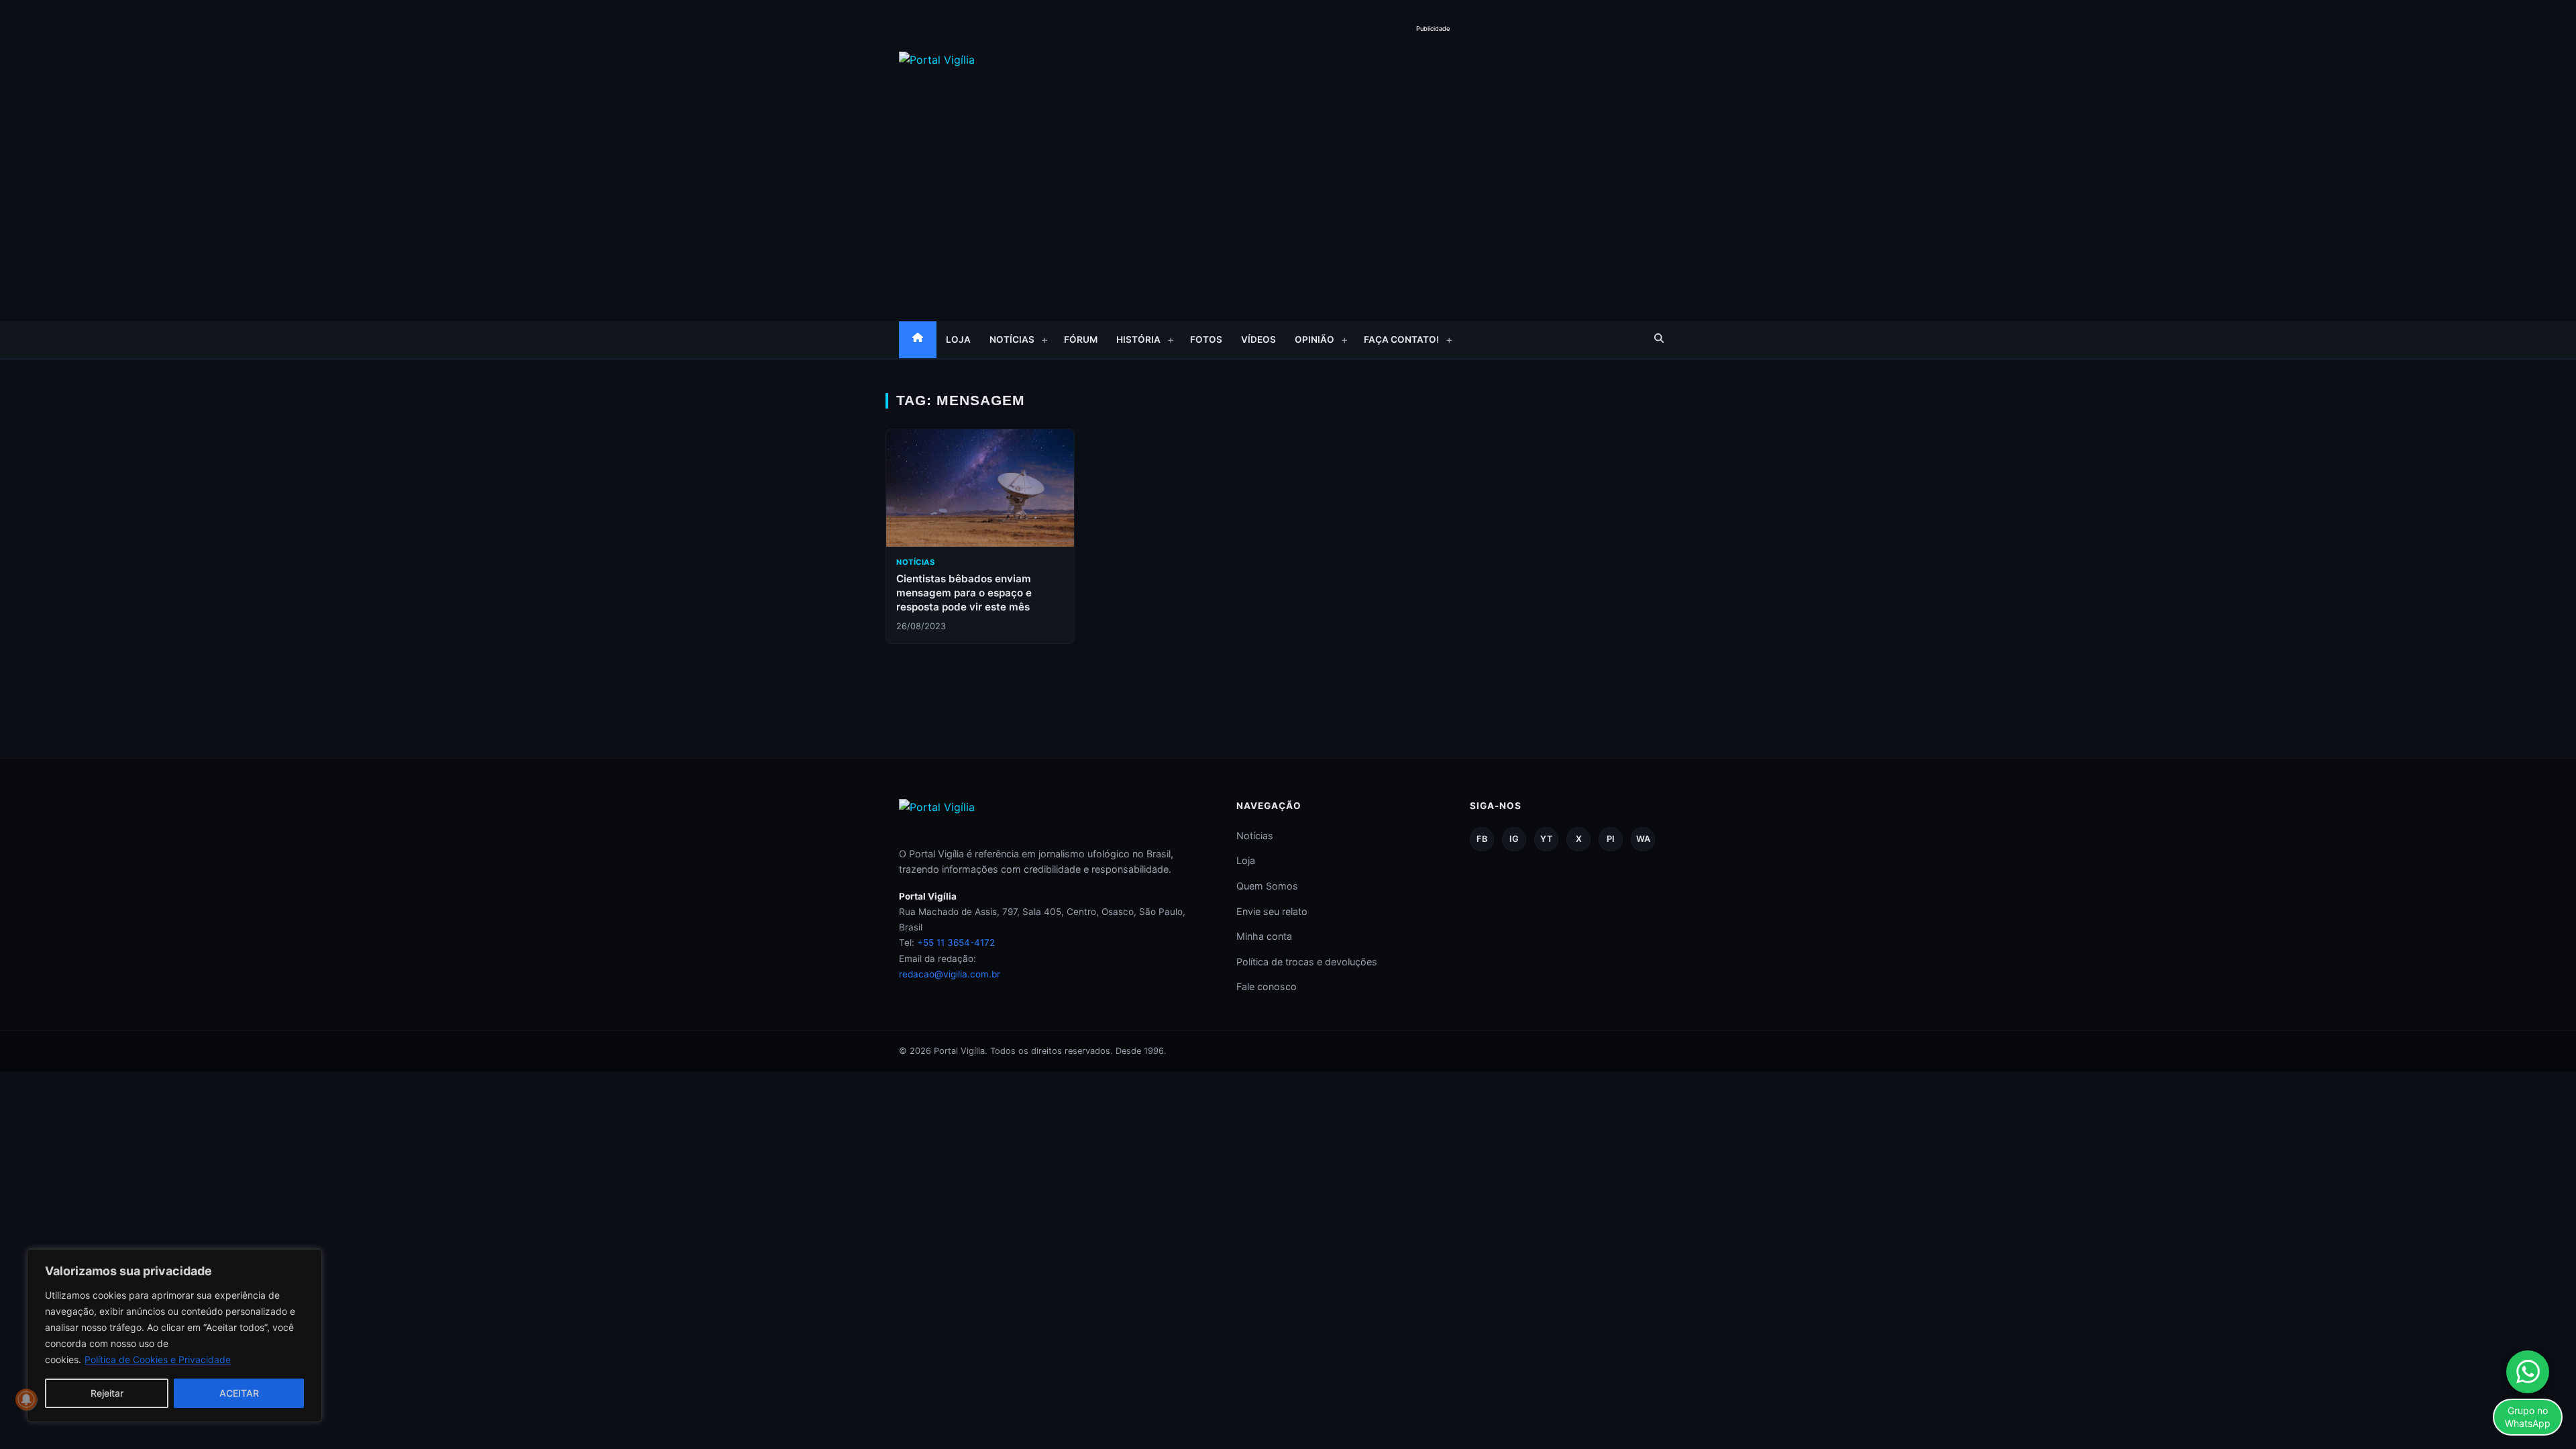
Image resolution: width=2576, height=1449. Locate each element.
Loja (958, 339)
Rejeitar (107, 1393)
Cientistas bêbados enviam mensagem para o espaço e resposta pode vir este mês (964, 593)
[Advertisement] (1433, 66)
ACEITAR (239, 1393)
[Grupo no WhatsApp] (2528, 1372)
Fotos (1206, 339)
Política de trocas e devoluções (1307, 962)
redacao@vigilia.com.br (950, 974)
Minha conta (1264, 936)
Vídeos (1258, 339)
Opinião (1314, 339)
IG (1514, 839)
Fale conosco (1267, 986)
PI (1611, 839)
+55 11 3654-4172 (956, 943)
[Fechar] (308, 1260)
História (1138, 339)
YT (1546, 839)
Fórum (1081, 339)
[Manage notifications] (26, 1399)
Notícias (1012, 339)
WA (1643, 839)
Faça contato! (1401, 339)
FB (1482, 839)
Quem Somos (1267, 886)
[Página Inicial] (918, 340)
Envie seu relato (1272, 911)
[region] (174, 1336)
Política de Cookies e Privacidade (158, 1359)
